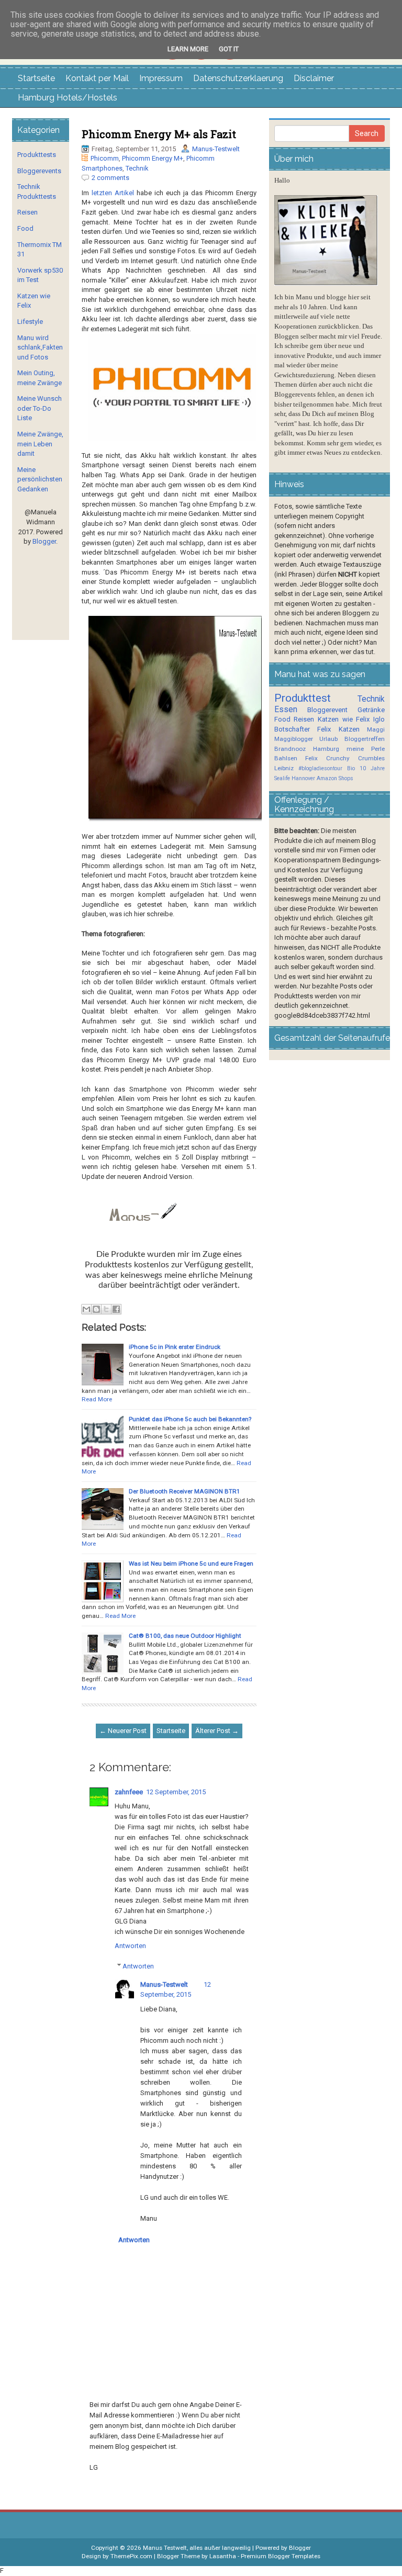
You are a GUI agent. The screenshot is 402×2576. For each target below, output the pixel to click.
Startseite (36, 78)
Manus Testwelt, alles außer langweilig (197, 2548)
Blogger (44, 541)
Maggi (376, 729)
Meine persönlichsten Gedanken (40, 479)
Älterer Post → (217, 1731)
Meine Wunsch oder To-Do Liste (40, 408)
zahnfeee (129, 1792)
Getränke (371, 710)
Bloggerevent (327, 710)
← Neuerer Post (123, 1731)
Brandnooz (290, 749)
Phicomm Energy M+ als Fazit (159, 134)
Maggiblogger (294, 739)
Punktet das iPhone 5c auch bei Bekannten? (190, 1419)
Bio (351, 768)
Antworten (130, 1946)
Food (25, 228)
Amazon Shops (335, 778)
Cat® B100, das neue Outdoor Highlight (185, 1636)
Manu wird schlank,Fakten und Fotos (40, 347)
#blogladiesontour (320, 768)
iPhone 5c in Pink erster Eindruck (175, 1347)
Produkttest (303, 698)
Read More (97, 1399)
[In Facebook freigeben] (116, 1309)
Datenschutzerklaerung (238, 78)
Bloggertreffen (365, 739)
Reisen (27, 212)
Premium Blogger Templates (281, 2556)
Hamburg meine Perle (349, 749)
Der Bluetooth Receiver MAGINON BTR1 (185, 1491)
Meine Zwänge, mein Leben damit (40, 444)
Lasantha (223, 2556)
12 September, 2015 (176, 1792)
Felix (324, 729)
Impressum (161, 78)
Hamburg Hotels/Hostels (68, 98)
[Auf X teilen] (106, 1309)
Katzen (349, 729)
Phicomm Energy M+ (153, 158)
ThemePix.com (131, 2556)
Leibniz (284, 768)
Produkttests (37, 155)
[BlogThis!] (96, 1309)
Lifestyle (30, 322)
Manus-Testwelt (216, 149)
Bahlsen (286, 758)
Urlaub (328, 739)
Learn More (188, 49)
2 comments (110, 178)
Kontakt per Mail (97, 78)
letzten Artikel (113, 193)
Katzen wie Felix (344, 719)
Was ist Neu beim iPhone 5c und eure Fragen (191, 1563)
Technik (137, 168)
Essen (286, 710)
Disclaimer (314, 78)
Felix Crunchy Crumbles (345, 758)
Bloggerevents (39, 171)
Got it (229, 49)
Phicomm (105, 158)
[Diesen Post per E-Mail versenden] (86, 1309)
